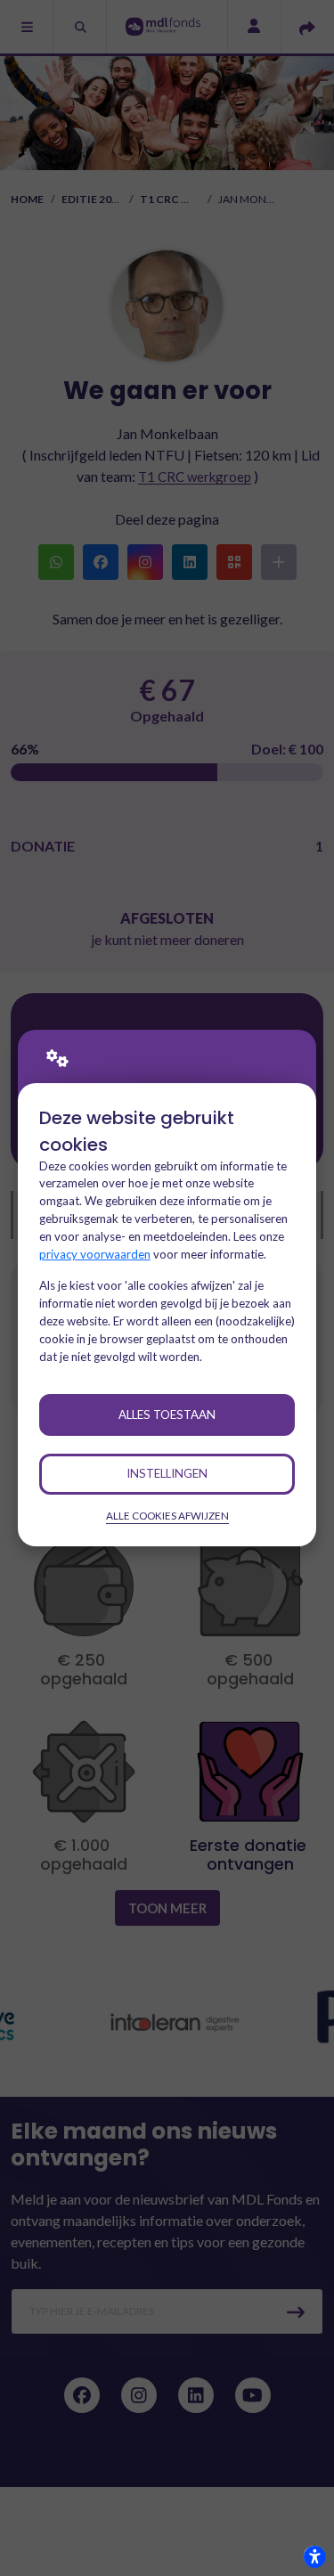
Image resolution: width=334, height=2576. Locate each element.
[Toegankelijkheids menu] (314, 2556)
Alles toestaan (167, 1414)
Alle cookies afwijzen (167, 1516)
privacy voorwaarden (95, 1254)
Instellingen (167, 1473)
